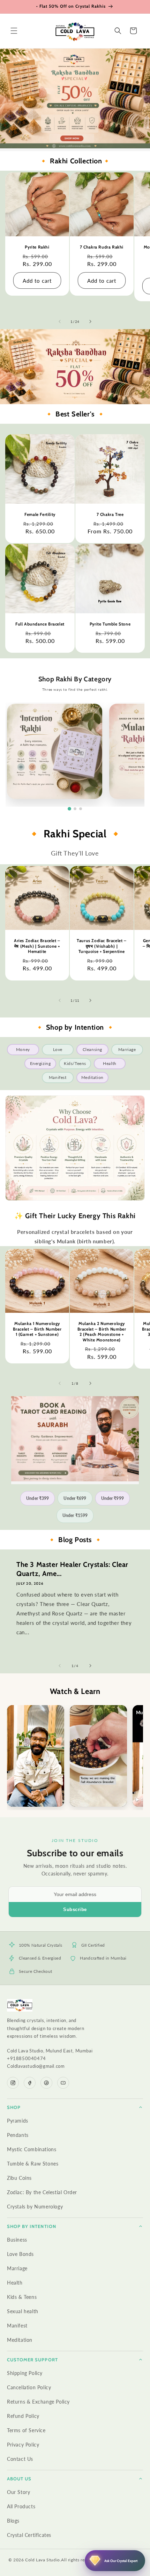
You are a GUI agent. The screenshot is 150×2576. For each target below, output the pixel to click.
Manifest (58, 1077)
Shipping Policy (25, 2373)
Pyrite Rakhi (37, 247)
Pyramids (18, 2121)
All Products (21, 2506)
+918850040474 (27, 2058)
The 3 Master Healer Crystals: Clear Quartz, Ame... (72, 1569)
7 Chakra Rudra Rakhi (102, 247)
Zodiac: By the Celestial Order (42, 2192)
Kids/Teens (75, 1063)
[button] (14, 31)
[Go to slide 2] (75, 809)
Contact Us (20, 2459)
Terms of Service (26, 2430)
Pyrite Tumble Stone (110, 624)
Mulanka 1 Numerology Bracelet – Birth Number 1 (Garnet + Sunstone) (37, 1329)
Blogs (13, 2521)
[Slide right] (90, 321)
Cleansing (92, 1049)
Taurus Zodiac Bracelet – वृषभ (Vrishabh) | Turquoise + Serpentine (102, 946)
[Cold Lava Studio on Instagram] (13, 2083)
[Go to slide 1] (69, 809)
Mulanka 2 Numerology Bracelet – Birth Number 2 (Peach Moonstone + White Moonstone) (102, 1332)
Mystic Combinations (32, 2149)
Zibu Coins (19, 2178)
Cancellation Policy (29, 2387)
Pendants (18, 2135)
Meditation (92, 1077)
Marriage (127, 1049)
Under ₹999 (112, 1498)
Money (23, 1049)
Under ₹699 (75, 1498)
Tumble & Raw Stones (33, 2164)
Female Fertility (40, 514)
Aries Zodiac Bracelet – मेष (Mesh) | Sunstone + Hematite (37, 946)
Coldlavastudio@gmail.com (36, 2066)
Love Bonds (20, 2254)
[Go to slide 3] (81, 809)
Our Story (18, 2492)
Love (58, 1049)
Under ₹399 (37, 1498)
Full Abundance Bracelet (40, 624)
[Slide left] (60, 321)
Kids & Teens (22, 2297)
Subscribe (75, 1909)
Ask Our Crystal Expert (121, 2561)
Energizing (40, 1063)
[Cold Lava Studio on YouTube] (63, 2083)
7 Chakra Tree (110, 514)
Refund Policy (23, 2416)
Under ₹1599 (75, 1515)
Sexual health (23, 2311)
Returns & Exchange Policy (38, 2402)
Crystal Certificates (29, 2535)
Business (17, 2240)
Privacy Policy (23, 2445)
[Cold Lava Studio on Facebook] (30, 2083)
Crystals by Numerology (35, 2207)
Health (110, 1063)
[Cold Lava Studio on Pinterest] (46, 2083)
